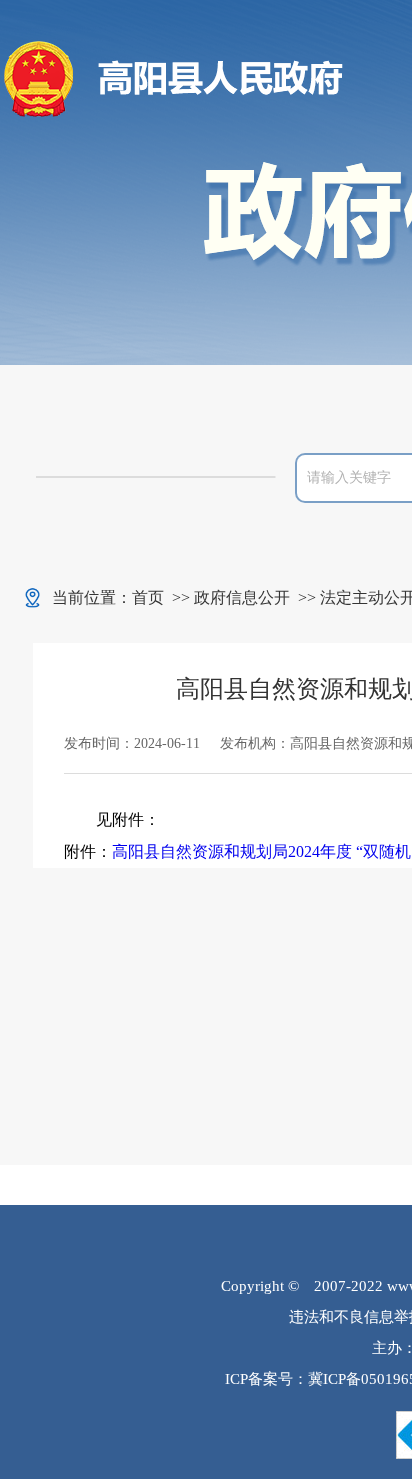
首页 (148, 597)
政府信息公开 (242, 597)
